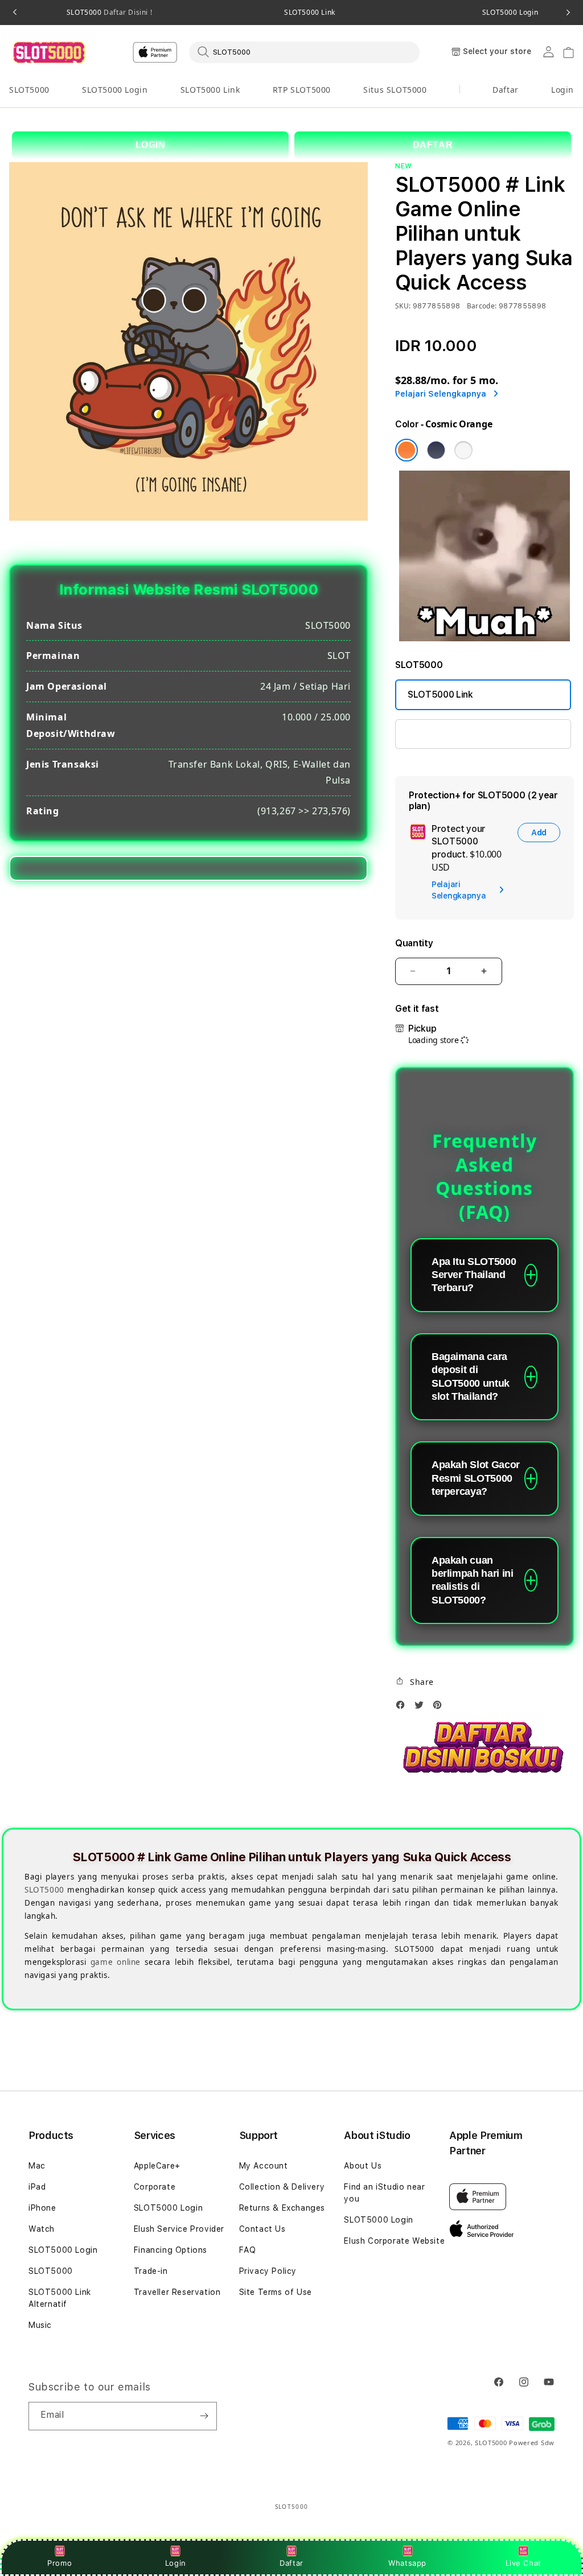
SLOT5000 (109, 13)
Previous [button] (15, 13)
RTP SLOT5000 (302, 90)
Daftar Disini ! (127, 12)
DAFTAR (433, 145)
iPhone (42, 2208)
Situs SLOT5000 (395, 90)
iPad (37, 2187)
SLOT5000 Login (115, 90)
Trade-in (151, 2271)
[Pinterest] (440, 1708)
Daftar (291, 2563)
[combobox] (304, 52)
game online (116, 1962)
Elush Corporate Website (394, 2241)
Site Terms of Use (276, 2292)
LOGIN (151, 145)
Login (176, 2563)
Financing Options (171, 2250)
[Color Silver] (463, 450)
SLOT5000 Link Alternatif (60, 2298)
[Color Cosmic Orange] (407, 450)
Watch (42, 2229)
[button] (29, 90)
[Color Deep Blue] (436, 450)
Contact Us (262, 2229)
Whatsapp (407, 2563)
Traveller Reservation (177, 2292)
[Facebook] (403, 1708)
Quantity (414, 943)
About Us (363, 2166)
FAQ (248, 2250)
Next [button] (568, 13)
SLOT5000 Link (310, 13)
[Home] (49, 52)
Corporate (155, 2187)
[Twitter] (422, 1708)
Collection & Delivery (282, 2187)
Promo (59, 2563)
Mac (37, 2166)
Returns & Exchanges (282, 2208)
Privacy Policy (268, 2271)
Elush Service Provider (179, 2229)
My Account (264, 2166)
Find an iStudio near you (384, 2193)
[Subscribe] (204, 2416)
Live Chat (524, 2563)
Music (40, 2325)
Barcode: (482, 306)
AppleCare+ (157, 2166)
